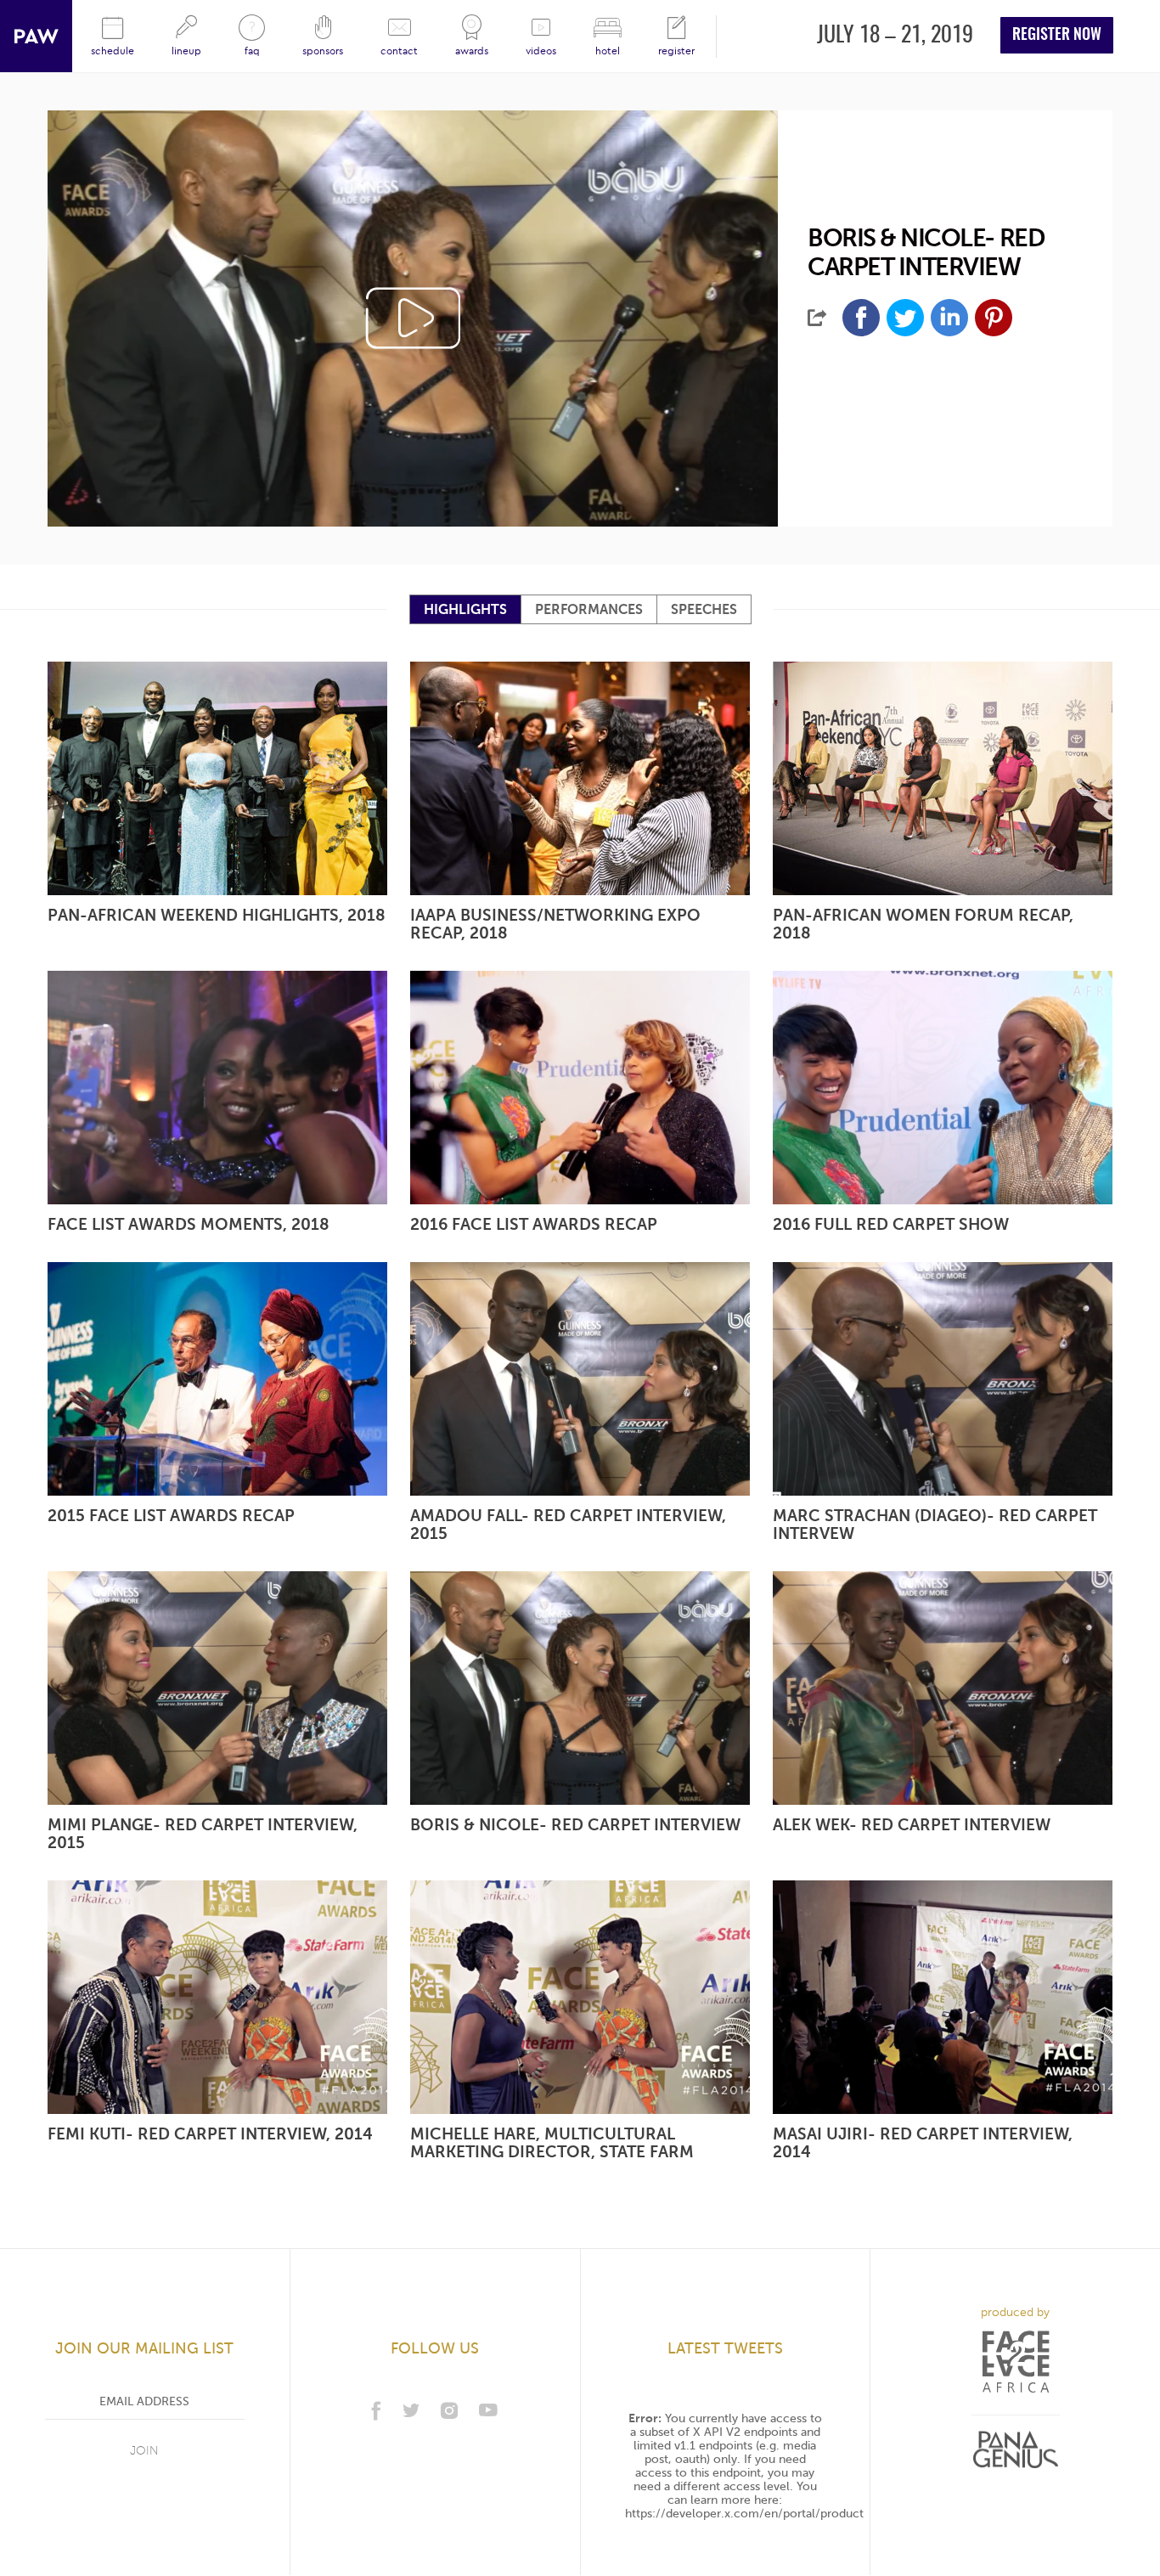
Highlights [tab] (465, 610)
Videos (541, 51)
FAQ (252, 51)
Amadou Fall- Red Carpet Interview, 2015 (568, 1524)
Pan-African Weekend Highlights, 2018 (217, 915)
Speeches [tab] (704, 610)
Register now (1057, 36)
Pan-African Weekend (36, 36)
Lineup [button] (186, 51)
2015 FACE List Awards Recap (171, 1515)
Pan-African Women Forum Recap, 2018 (923, 924)
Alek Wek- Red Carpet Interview (912, 1824)
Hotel (608, 51)
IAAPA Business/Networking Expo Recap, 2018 (555, 924)
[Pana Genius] (1016, 2450)
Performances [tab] (589, 610)
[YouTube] (488, 2410)
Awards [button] (472, 51)
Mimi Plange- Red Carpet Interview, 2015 (203, 1833)
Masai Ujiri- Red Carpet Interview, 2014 (923, 2142)
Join (144, 2451)
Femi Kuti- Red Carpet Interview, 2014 (210, 2134)
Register (676, 51)
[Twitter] (905, 318)
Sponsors (323, 51)
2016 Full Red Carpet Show (891, 1224)
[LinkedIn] (949, 318)
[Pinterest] (994, 318)
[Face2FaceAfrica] (1016, 2362)
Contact (399, 51)
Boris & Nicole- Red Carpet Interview (575, 1824)
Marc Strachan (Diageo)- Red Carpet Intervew (935, 1524)
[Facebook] (861, 318)
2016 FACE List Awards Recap (534, 1224)
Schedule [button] (113, 51)
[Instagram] (449, 2410)
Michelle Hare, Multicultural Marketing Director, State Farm (552, 2142)
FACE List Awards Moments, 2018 (189, 1224)
